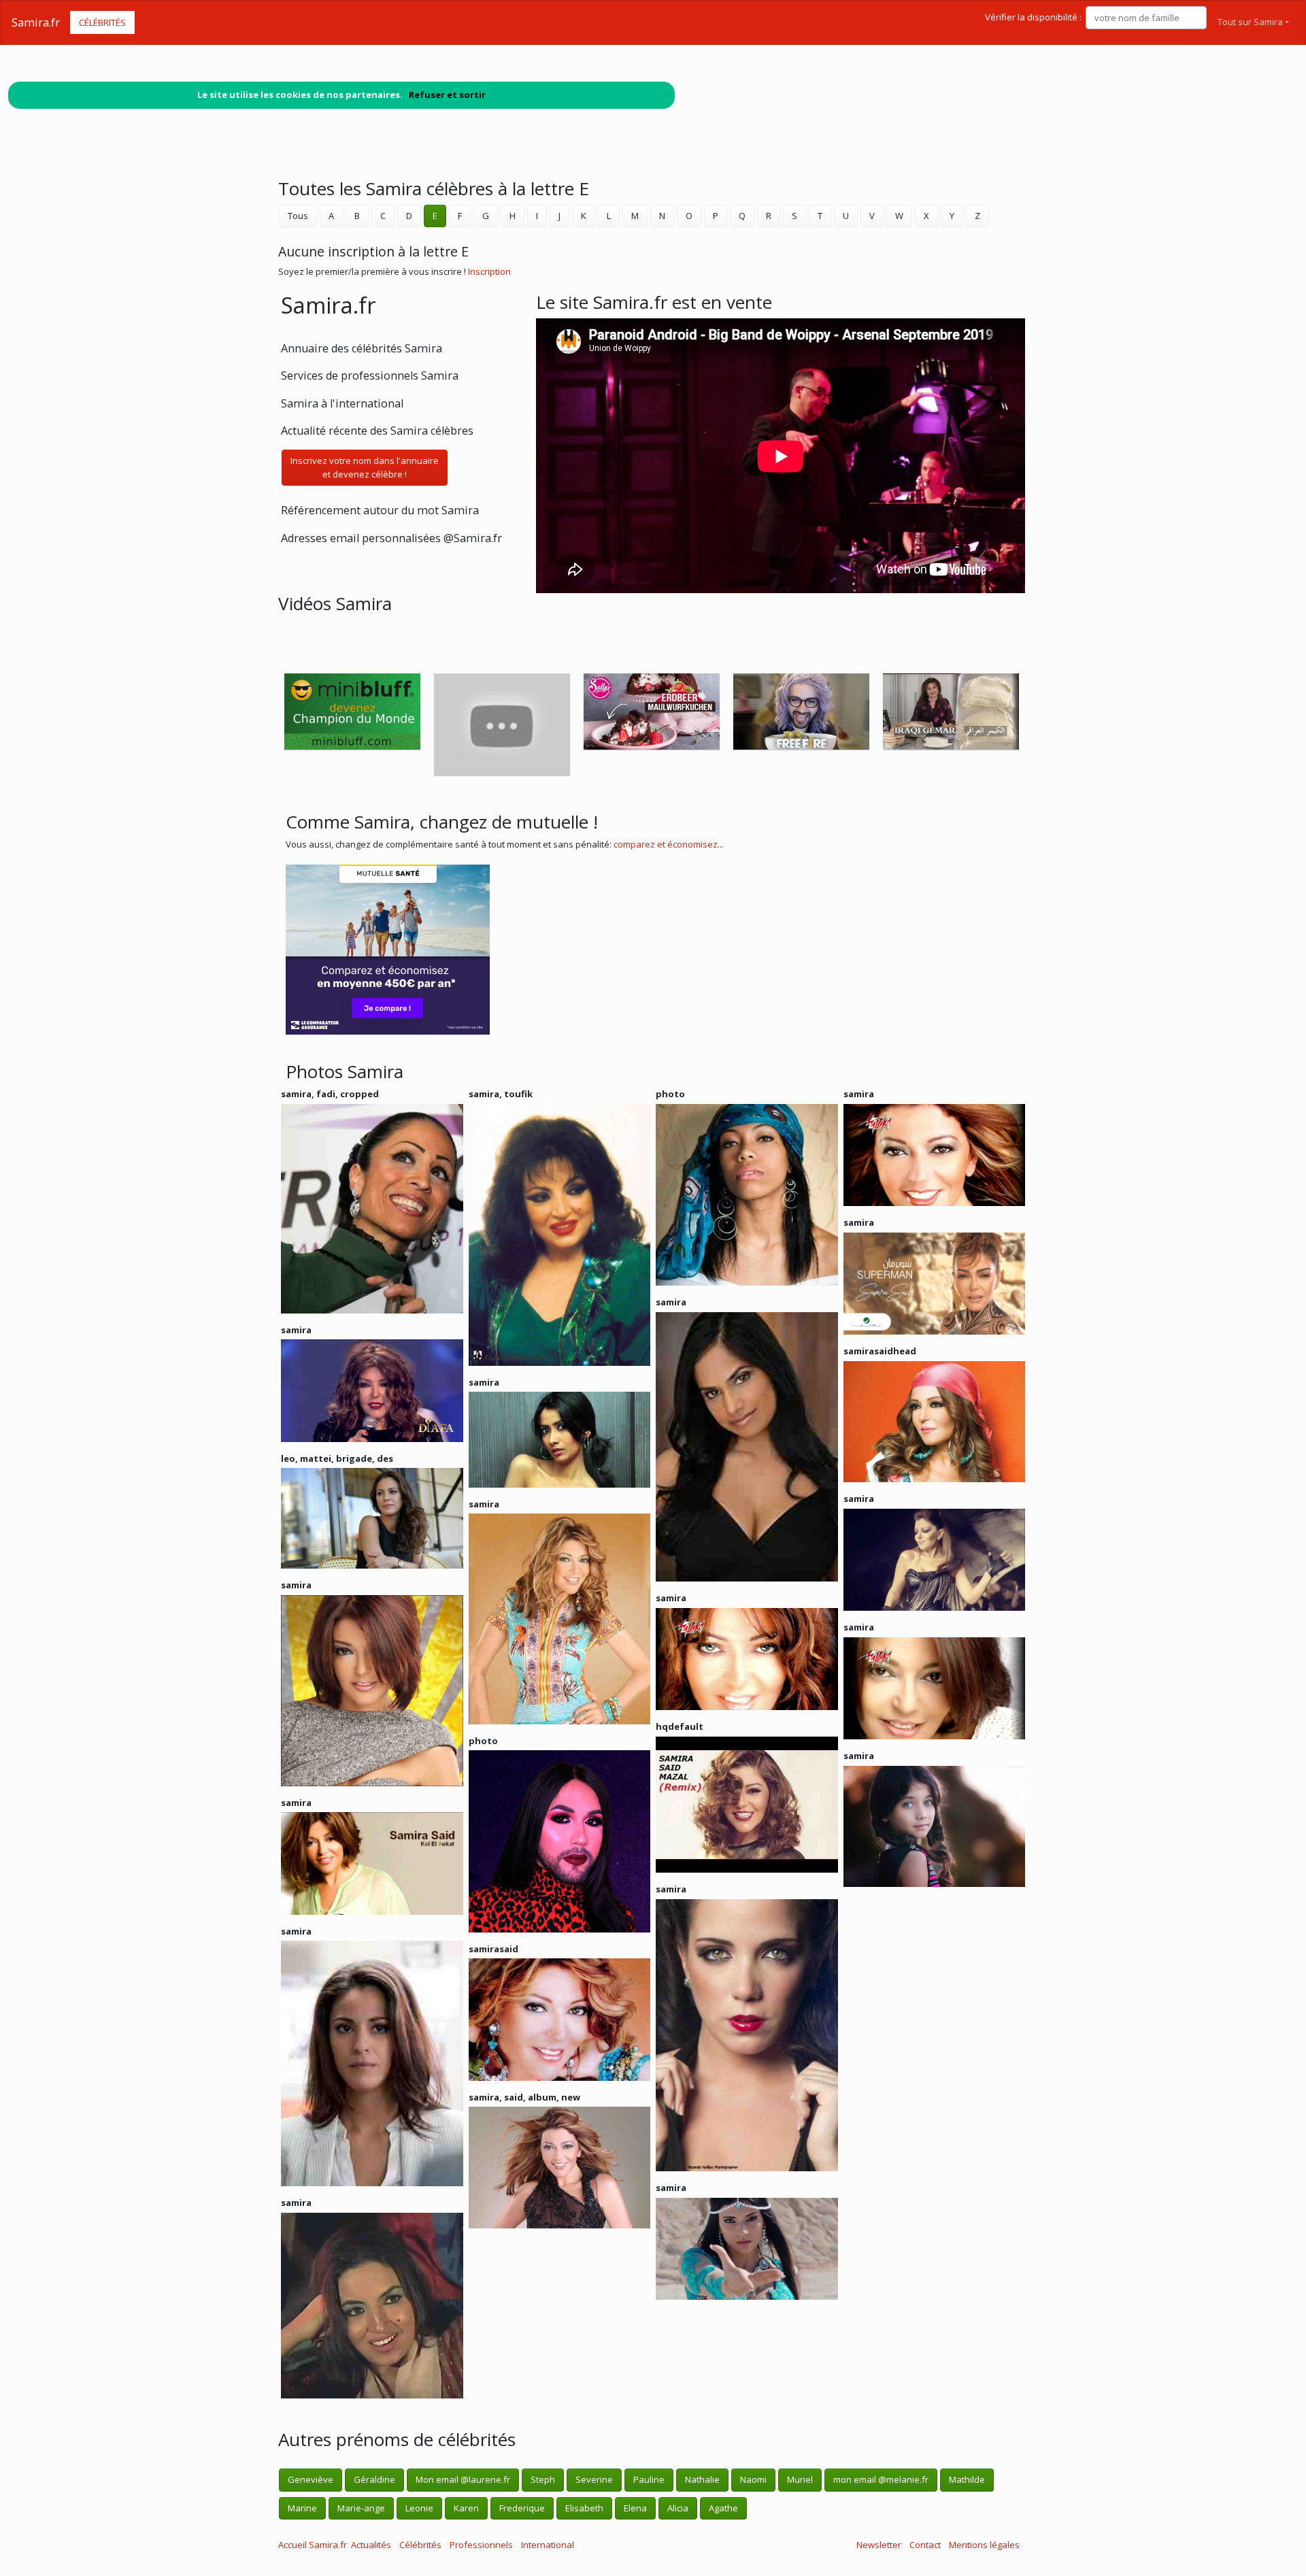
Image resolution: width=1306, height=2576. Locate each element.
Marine (302, 2508)
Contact (925, 2545)
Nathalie (702, 2479)
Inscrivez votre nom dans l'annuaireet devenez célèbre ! (365, 467)
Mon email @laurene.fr (463, 2479)
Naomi (753, 2479)
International (548, 2545)
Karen (466, 2508)
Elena (635, 2508)
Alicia (678, 2508)
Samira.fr (36, 22)
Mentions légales (984, 2545)
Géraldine (374, 2479)
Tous (298, 216)
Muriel (800, 2479)
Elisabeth (584, 2508)
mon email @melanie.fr (881, 2479)
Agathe (723, 2508)
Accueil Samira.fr (313, 2545)
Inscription (489, 271)
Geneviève (311, 2479)
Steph (543, 2479)
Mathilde (967, 2479)
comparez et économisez (666, 844)
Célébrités (102, 22)
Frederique (522, 2508)
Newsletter (879, 2545)
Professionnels (481, 2545)
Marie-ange (361, 2508)
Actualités (371, 2545)
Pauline (649, 2479)
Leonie (419, 2508)
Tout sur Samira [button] (1250, 22)
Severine (594, 2479)
